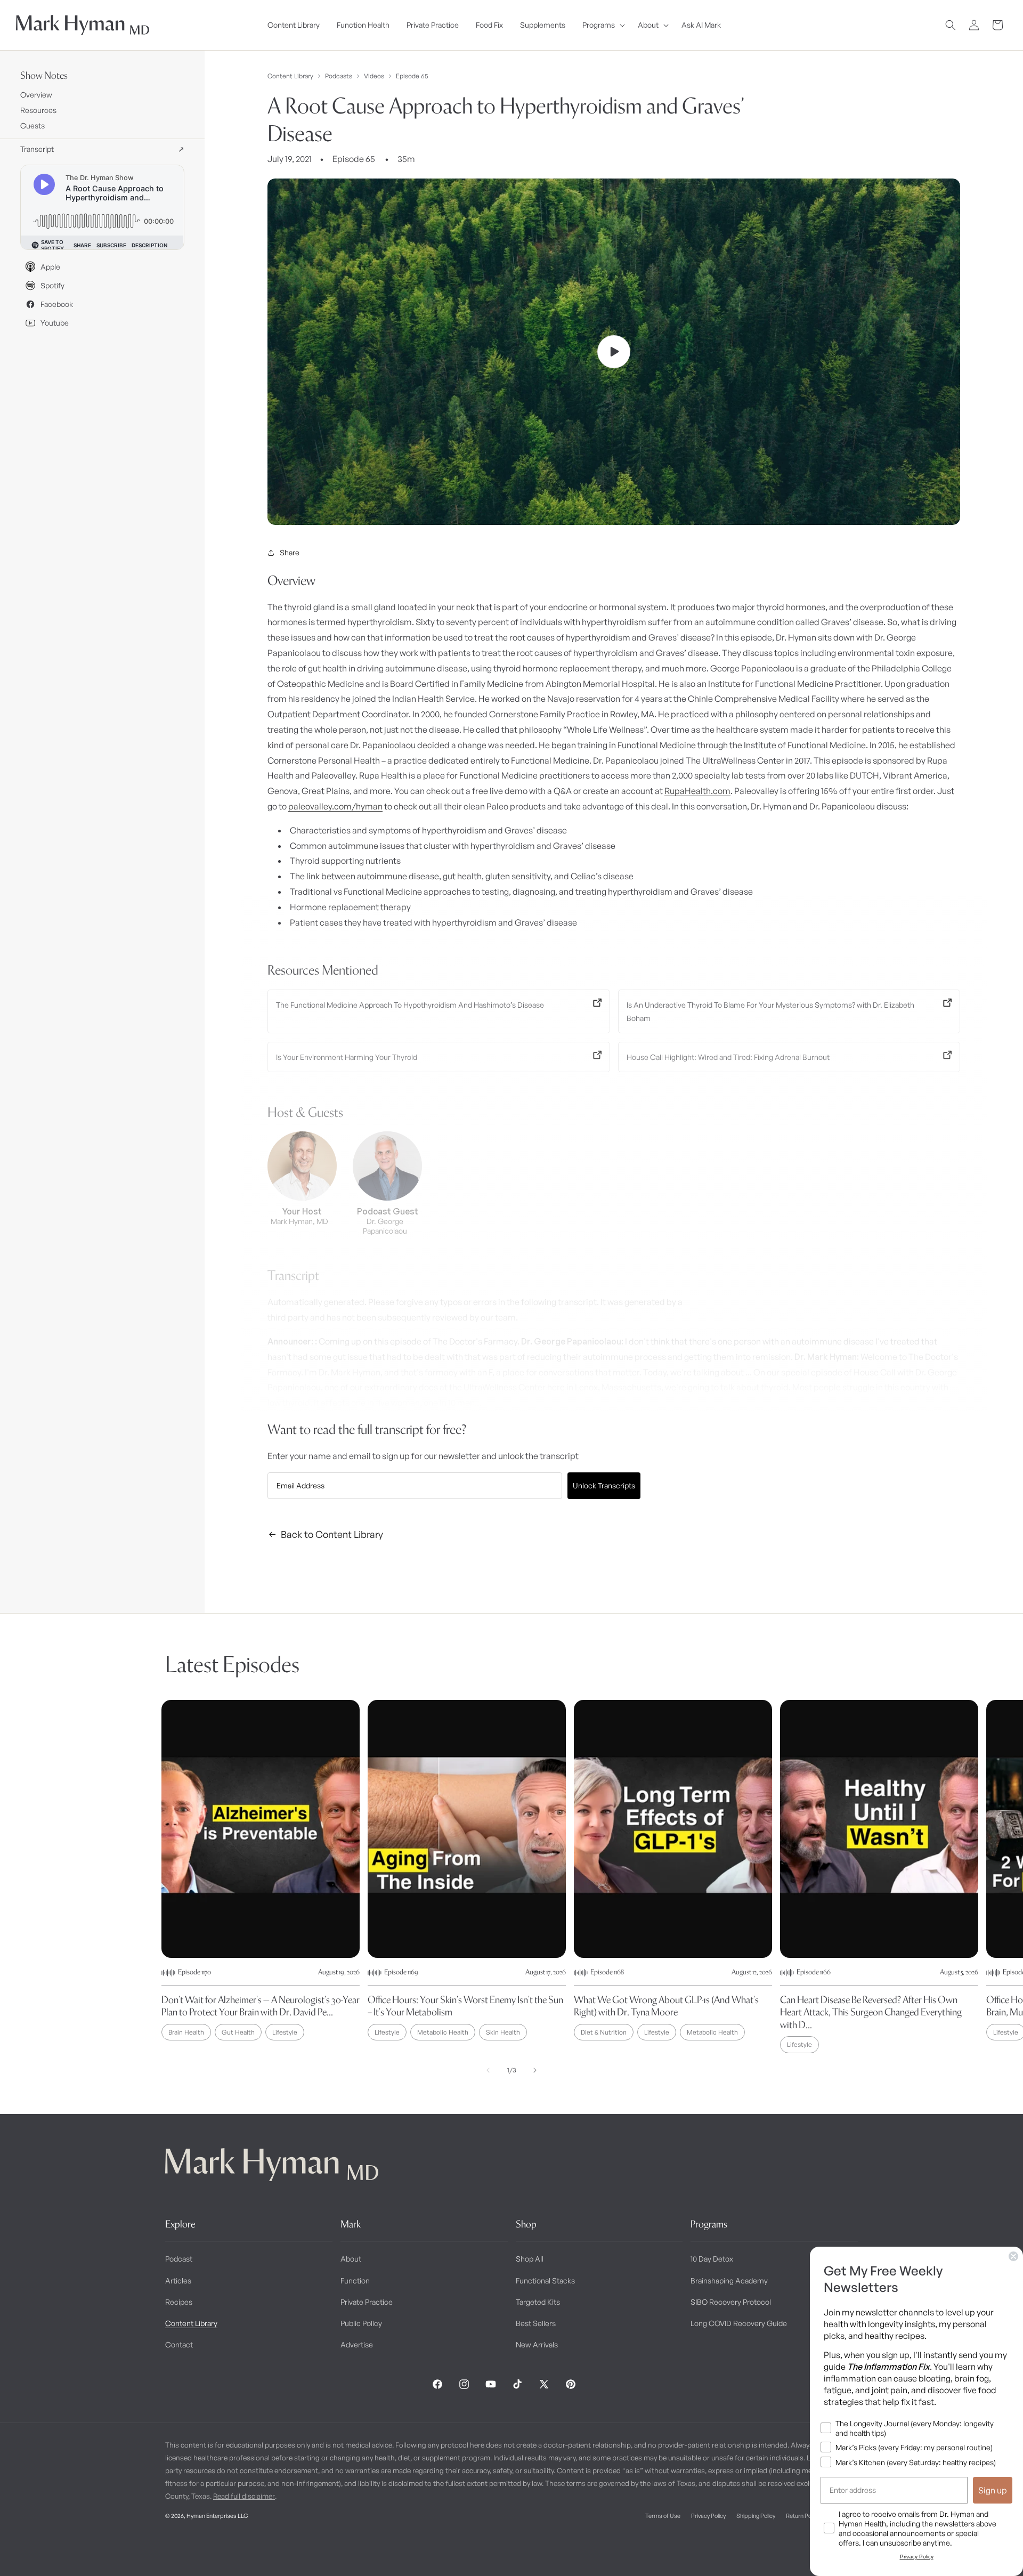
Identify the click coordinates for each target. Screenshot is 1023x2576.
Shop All (530, 2259)
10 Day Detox (712, 2259)
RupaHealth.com (697, 791)
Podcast (179, 2259)
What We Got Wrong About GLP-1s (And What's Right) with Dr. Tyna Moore (666, 2006)
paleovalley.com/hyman (335, 806)
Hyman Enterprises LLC (217, 2516)
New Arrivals (537, 2344)
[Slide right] (535, 2070)
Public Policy (361, 2323)
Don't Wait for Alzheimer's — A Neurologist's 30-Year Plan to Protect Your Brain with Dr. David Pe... (261, 2006)
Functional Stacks (545, 2281)
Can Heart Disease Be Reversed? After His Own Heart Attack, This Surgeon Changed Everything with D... (871, 2012)
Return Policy (803, 2516)
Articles (178, 2281)
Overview (36, 95)
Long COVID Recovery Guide (739, 2323)
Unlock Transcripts (604, 1485)
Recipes (179, 2302)
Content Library (290, 76)
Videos (374, 76)
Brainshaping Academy (729, 2281)
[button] (602, 25)
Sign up (993, 2490)
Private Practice (367, 2302)
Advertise (357, 2344)
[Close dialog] (1013, 2256)
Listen (201, 2550)
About (351, 2259)
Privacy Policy (708, 2516)
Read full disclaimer (244, 2496)
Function (355, 2281)
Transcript (102, 149)
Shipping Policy (756, 2516)
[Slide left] (488, 2070)
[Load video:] (614, 352)
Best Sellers (536, 2323)
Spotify (52, 285)
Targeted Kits (538, 2302)
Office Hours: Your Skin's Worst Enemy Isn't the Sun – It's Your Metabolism (465, 2006)
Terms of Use (663, 2516)
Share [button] (290, 552)
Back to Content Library (332, 1534)
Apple (50, 267)
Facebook (57, 304)
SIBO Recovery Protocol (731, 2302)
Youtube (55, 323)
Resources (38, 110)
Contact (179, 2344)
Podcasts (339, 76)
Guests (33, 125)
